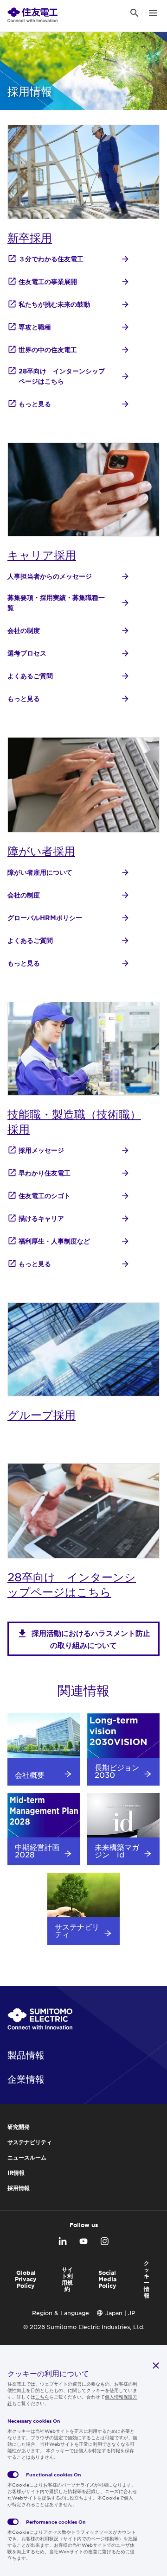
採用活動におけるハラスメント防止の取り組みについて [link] (91, 1639)
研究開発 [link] (19, 2127)
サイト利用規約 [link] (67, 2279)
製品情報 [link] (26, 2055)
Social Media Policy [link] (107, 2279)
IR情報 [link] (16, 2172)
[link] (32, 13)
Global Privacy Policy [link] (26, 2279)
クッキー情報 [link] (147, 2279)
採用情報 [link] (19, 2188)
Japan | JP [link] (120, 2313)
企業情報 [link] (26, 2079)
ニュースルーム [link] (27, 2157)
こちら (42, 2396)
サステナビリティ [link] (30, 2142)
